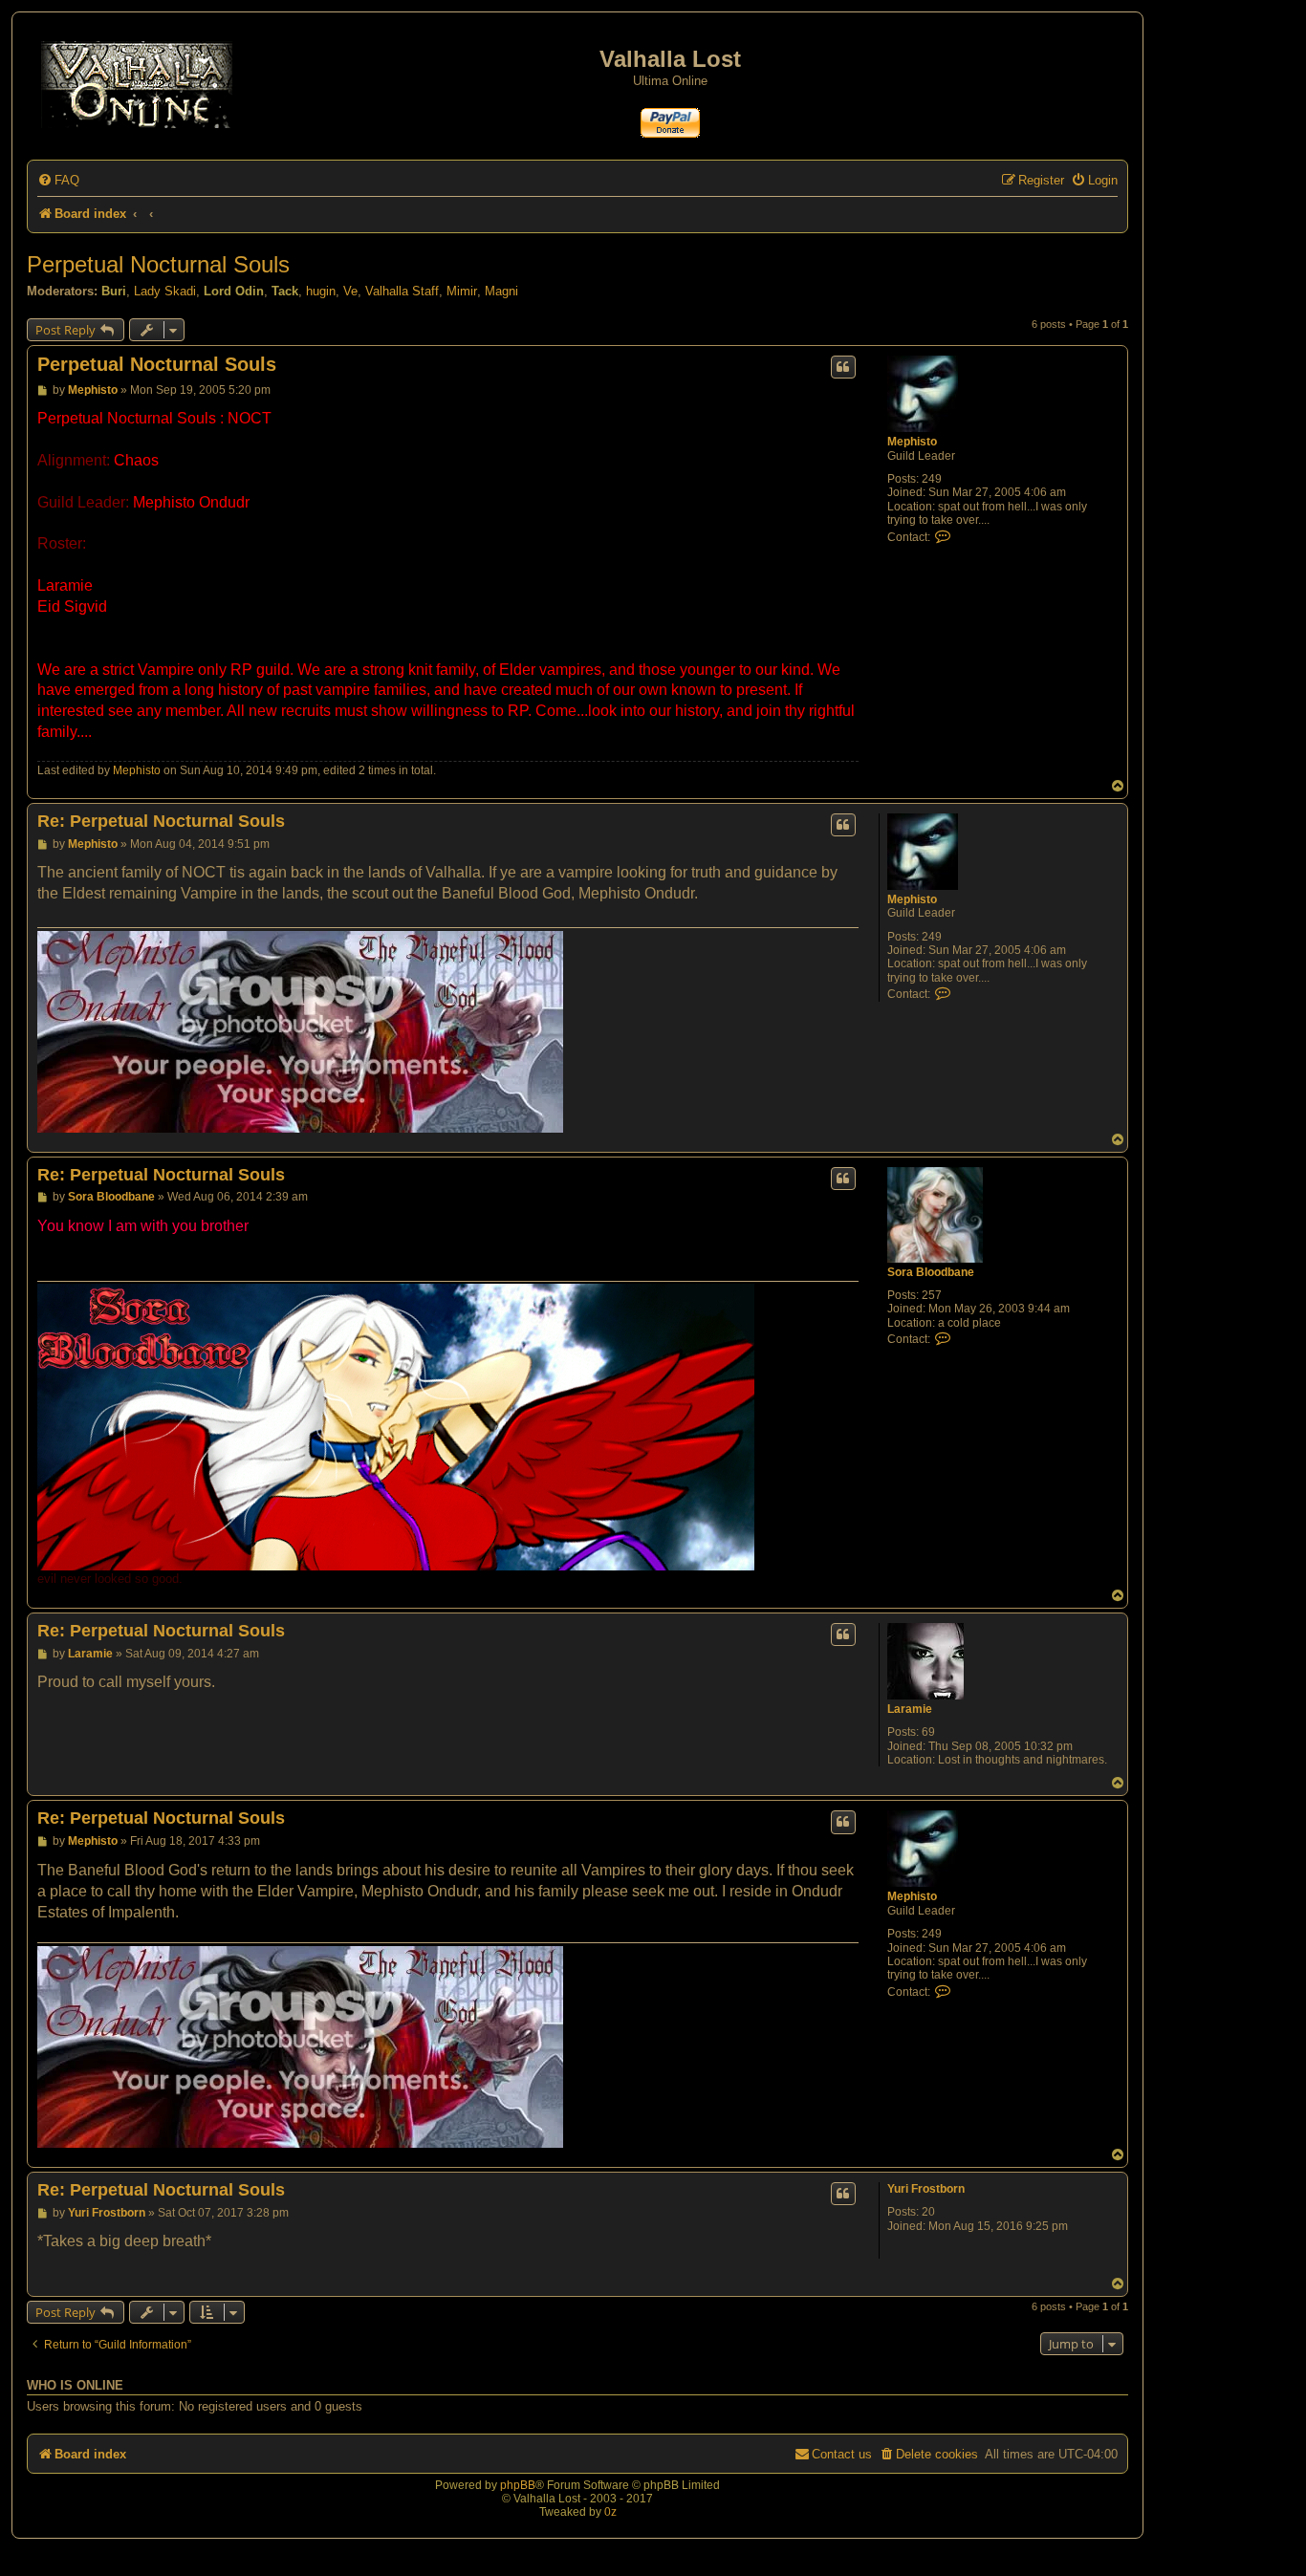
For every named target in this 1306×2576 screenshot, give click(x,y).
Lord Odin (234, 291)
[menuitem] (58, 180)
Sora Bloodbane (931, 1272)
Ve (350, 291)
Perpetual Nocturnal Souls (158, 264)
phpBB (518, 2485)
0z (610, 2512)
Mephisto (912, 442)
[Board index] (138, 81)
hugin (321, 291)
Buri (114, 291)
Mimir (462, 291)
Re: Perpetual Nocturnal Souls (161, 821)
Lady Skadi (165, 291)
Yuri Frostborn (926, 2189)
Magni (501, 291)
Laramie (910, 1709)
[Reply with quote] (843, 367)
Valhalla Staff (402, 291)
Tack (285, 291)
